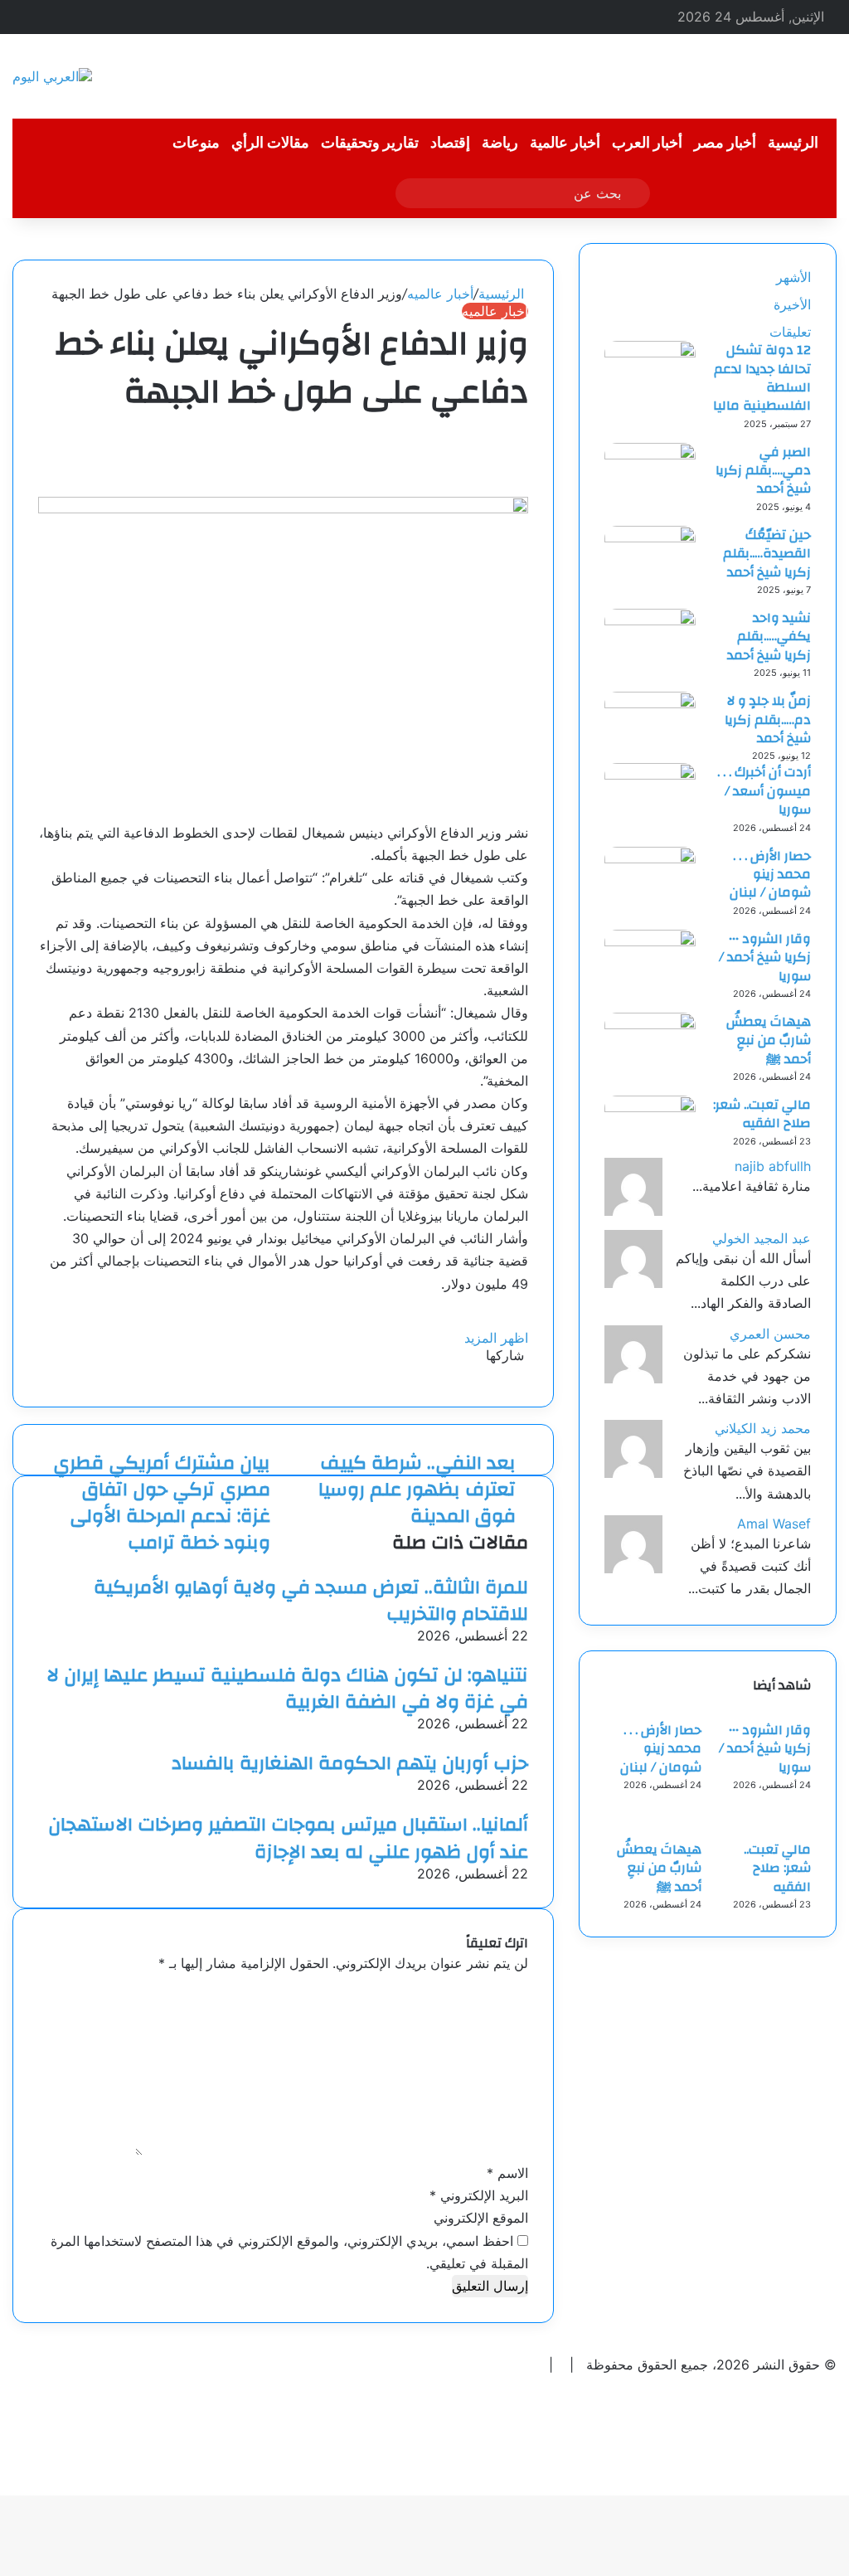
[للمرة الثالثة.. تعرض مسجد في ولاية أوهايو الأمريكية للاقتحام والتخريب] (523, 1565)
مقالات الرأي (270, 143)
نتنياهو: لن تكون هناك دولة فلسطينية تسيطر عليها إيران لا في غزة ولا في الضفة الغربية (287, 1689)
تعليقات (790, 332)
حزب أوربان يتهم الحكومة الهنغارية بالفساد (350, 1763)
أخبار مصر (725, 143)
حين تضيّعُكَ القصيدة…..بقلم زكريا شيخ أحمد (767, 554)
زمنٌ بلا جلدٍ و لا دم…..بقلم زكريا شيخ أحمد (768, 719)
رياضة (500, 143)
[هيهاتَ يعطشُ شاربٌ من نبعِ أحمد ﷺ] (650, 1024)
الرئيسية (793, 143)
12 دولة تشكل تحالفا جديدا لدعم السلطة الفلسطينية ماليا (762, 378)
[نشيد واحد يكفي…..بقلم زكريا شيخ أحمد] (650, 620)
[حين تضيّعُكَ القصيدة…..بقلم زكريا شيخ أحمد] (650, 537)
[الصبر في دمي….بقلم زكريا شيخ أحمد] (650, 454)
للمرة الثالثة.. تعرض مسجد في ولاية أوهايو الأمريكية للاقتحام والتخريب (311, 1601)
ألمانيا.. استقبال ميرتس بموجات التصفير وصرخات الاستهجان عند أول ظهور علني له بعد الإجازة (288, 1838)
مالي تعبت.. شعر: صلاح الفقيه (762, 1114)
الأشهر (793, 277)
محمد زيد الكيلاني (763, 1428)
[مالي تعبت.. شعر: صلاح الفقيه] (650, 1107)
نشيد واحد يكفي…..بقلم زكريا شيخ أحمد (769, 637)
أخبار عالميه (440, 294)
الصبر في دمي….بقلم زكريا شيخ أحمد (763, 471)
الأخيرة (792, 304)
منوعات (196, 143)
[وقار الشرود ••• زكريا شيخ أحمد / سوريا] (650, 941)
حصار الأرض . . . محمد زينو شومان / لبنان (770, 875)
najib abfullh (773, 1166)
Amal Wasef (774, 1524)
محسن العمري (770, 1334)
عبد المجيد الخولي (762, 1238)
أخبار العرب (647, 143)
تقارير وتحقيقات (370, 143)
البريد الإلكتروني (479, 2195)
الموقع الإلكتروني (481, 2218)
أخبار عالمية (565, 143)
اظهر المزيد (494, 1338)
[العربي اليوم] (52, 76)
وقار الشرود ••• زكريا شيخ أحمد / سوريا (765, 957)
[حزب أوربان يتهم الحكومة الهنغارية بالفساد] (523, 1741)
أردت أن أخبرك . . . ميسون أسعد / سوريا (764, 791)
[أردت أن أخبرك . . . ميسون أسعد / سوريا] (650, 775)
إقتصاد (450, 143)
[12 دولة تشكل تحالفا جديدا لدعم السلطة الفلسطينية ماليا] (650, 352)
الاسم (507, 2173)
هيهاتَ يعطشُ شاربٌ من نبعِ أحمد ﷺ (769, 1040)
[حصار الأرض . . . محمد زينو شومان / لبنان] (650, 858)
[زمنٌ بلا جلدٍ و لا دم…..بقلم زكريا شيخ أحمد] (650, 703)
